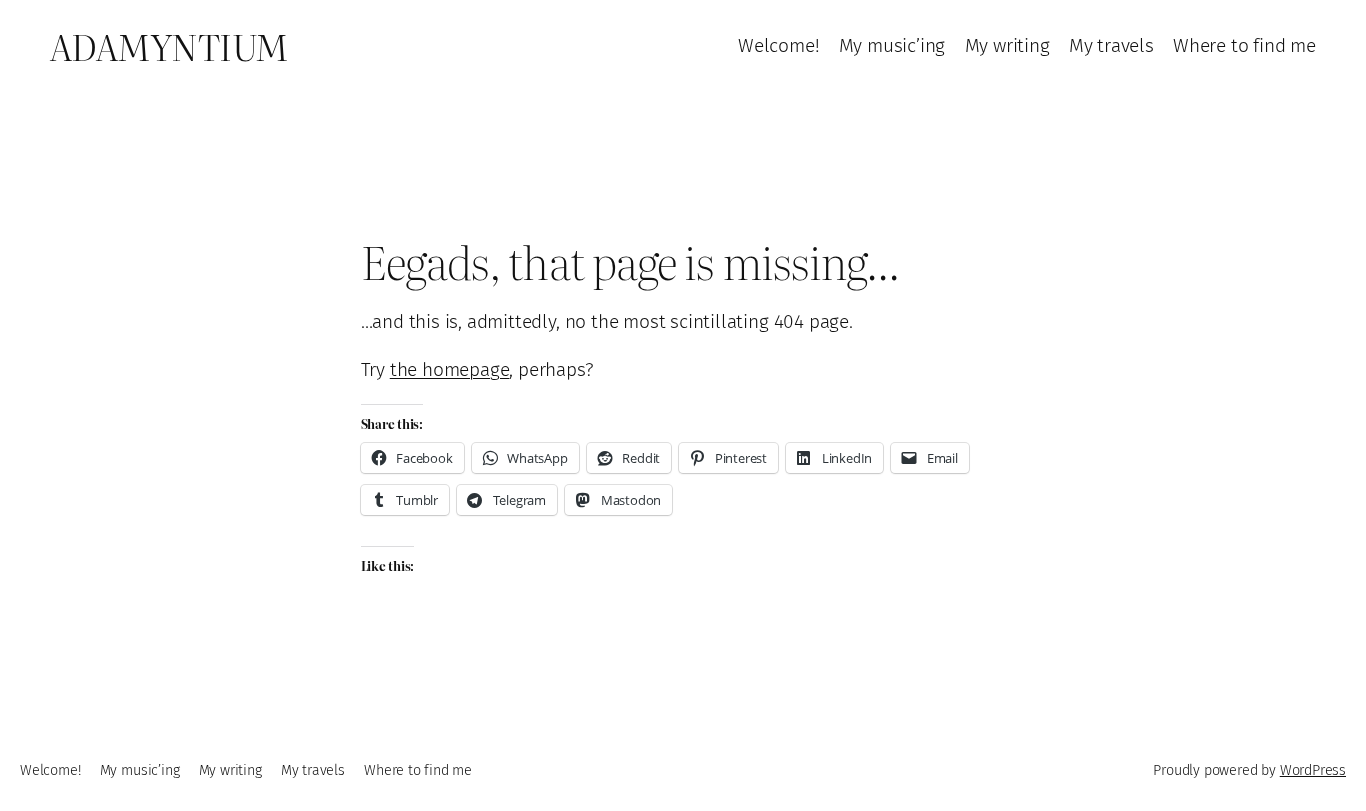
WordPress (1313, 770)
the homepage (450, 369)
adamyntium (169, 46)
